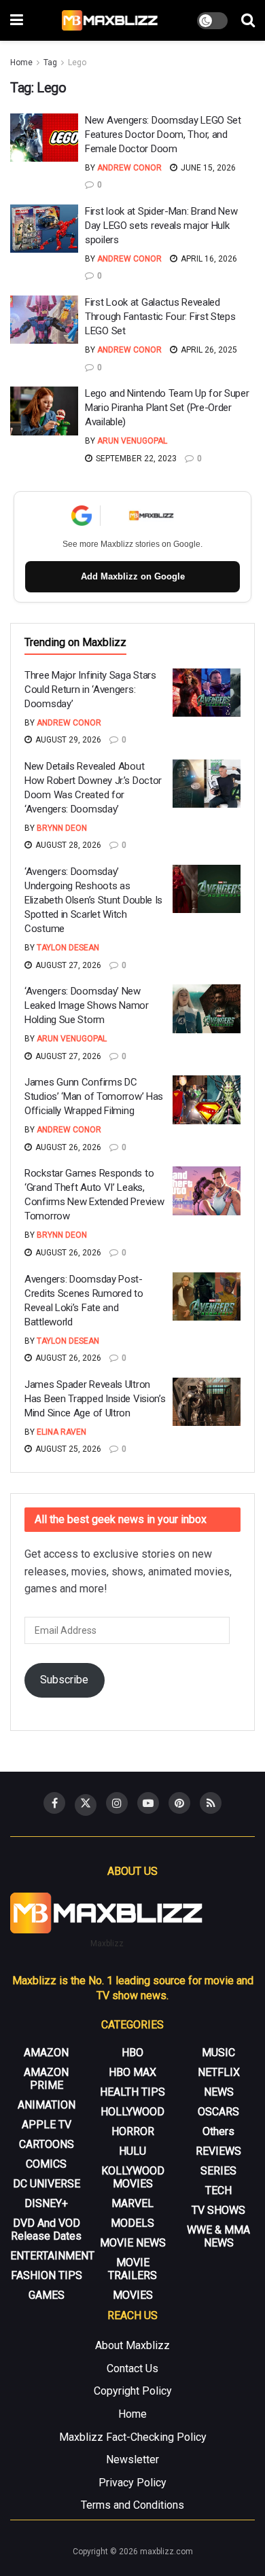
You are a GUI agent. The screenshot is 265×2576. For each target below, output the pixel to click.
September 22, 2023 (135, 459)
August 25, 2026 (67, 1449)
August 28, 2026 (67, 845)
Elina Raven (61, 1432)
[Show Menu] (17, 20)
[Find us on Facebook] (54, 1803)
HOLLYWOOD (132, 2112)
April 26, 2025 (208, 350)
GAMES (47, 2295)
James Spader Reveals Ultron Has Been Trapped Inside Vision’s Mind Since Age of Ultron (95, 1399)
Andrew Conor (129, 168)
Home (21, 62)
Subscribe (64, 1680)
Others (218, 2131)
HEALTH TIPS (132, 2092)
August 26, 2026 (67, 1147)
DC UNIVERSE (47, 2184)
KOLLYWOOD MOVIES (133, 2177)
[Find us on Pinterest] (179, 1803)
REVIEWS (218, 2151)
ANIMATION (47, 2105)
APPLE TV (47, 2125)
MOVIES (133, 2295)
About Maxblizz (132, 2345)
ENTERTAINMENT (52, 2256)
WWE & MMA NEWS (218, 2236)
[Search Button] (248, 20)
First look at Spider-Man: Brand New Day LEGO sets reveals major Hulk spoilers (161, 226)
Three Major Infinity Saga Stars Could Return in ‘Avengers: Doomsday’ (90, 690)
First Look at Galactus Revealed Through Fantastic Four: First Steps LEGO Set (160, 317)
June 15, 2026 (207, 168)
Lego (77, 62)
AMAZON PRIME (46, 2079)
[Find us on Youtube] (148, 1803)
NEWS (219, 2092)
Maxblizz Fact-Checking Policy (133, 2437)
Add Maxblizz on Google (133, 576)
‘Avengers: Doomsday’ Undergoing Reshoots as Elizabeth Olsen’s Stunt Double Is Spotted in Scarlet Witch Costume (93, 900)
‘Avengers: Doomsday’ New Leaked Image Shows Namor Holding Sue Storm (87, 1005)
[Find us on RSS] (211, 1803)
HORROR (133, 2131)
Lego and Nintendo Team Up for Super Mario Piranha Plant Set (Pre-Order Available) (167, 408)
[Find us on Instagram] (117, 1803)
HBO (132, 2053)
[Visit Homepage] (110, 20)
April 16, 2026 (208, 259)
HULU (132, 2151)
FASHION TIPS (47, 2275)
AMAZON (46, 2053)
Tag (50, 62)
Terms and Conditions (132, 2505)
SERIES (218, 2171)
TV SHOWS (218, 2210)
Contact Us (132, 2368)
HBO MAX (132, 2072)
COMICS (46, 2164)
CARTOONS (47, 2144)
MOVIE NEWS (133, 2243)
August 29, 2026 (67, 740)
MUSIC (218, 2053)
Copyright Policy (133, 2391)
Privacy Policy (132, 2483)
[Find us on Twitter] (86, 1805)
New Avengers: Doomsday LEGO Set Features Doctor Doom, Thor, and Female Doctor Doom (163, 135)
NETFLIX (219, 2072)
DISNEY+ (46, 2203)
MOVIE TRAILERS (132, 2269)
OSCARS (218, 2112)
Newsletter (132, 2459)
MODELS (132, 2223)
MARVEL (132, 2203)
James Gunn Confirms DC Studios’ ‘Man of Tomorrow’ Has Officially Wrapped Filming (94, 1096)
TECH (218, 2190)
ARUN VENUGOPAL (132, 441)
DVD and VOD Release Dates (46, 2230)
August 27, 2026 (67, 965)
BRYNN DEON (62, 828)
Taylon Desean (68, 948)
